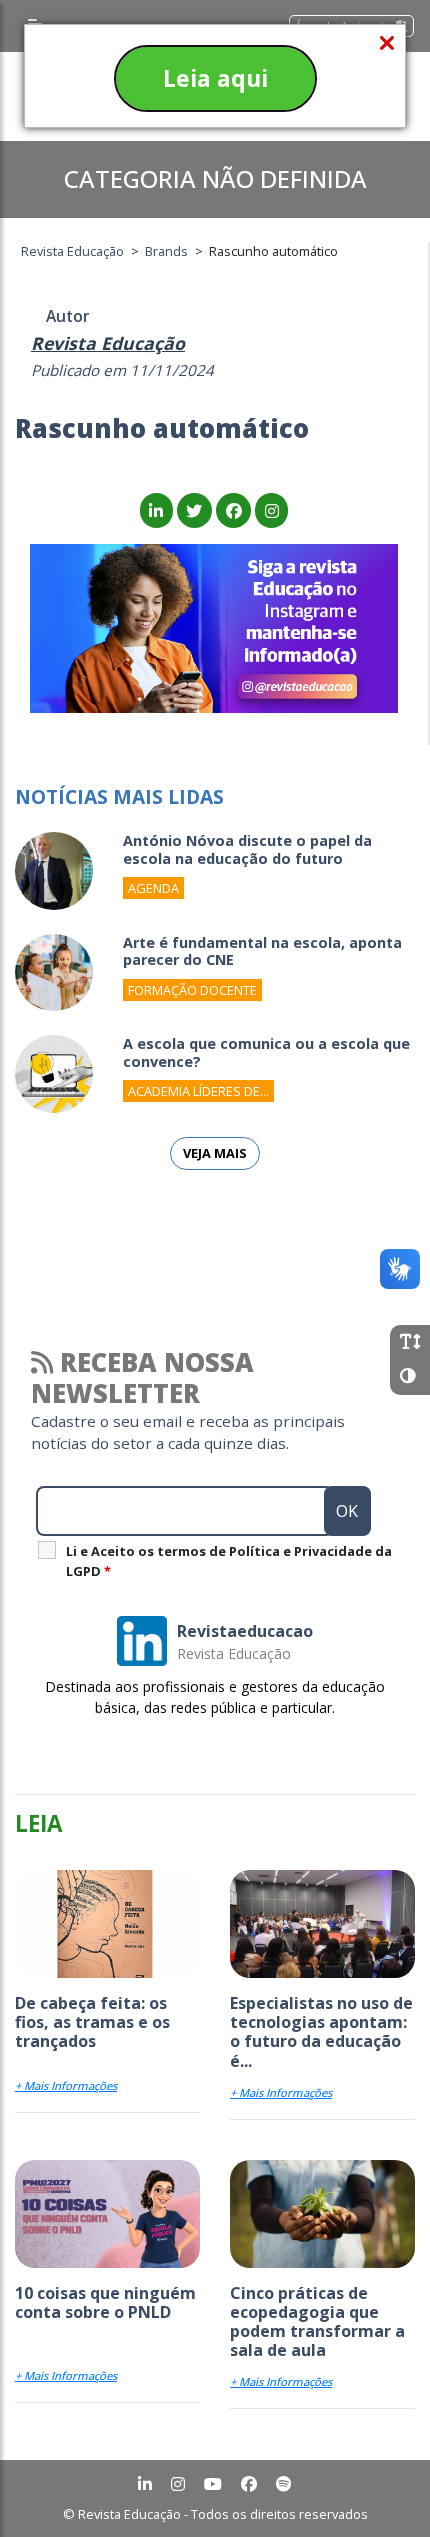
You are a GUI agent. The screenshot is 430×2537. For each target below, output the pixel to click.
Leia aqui (215, 78)
